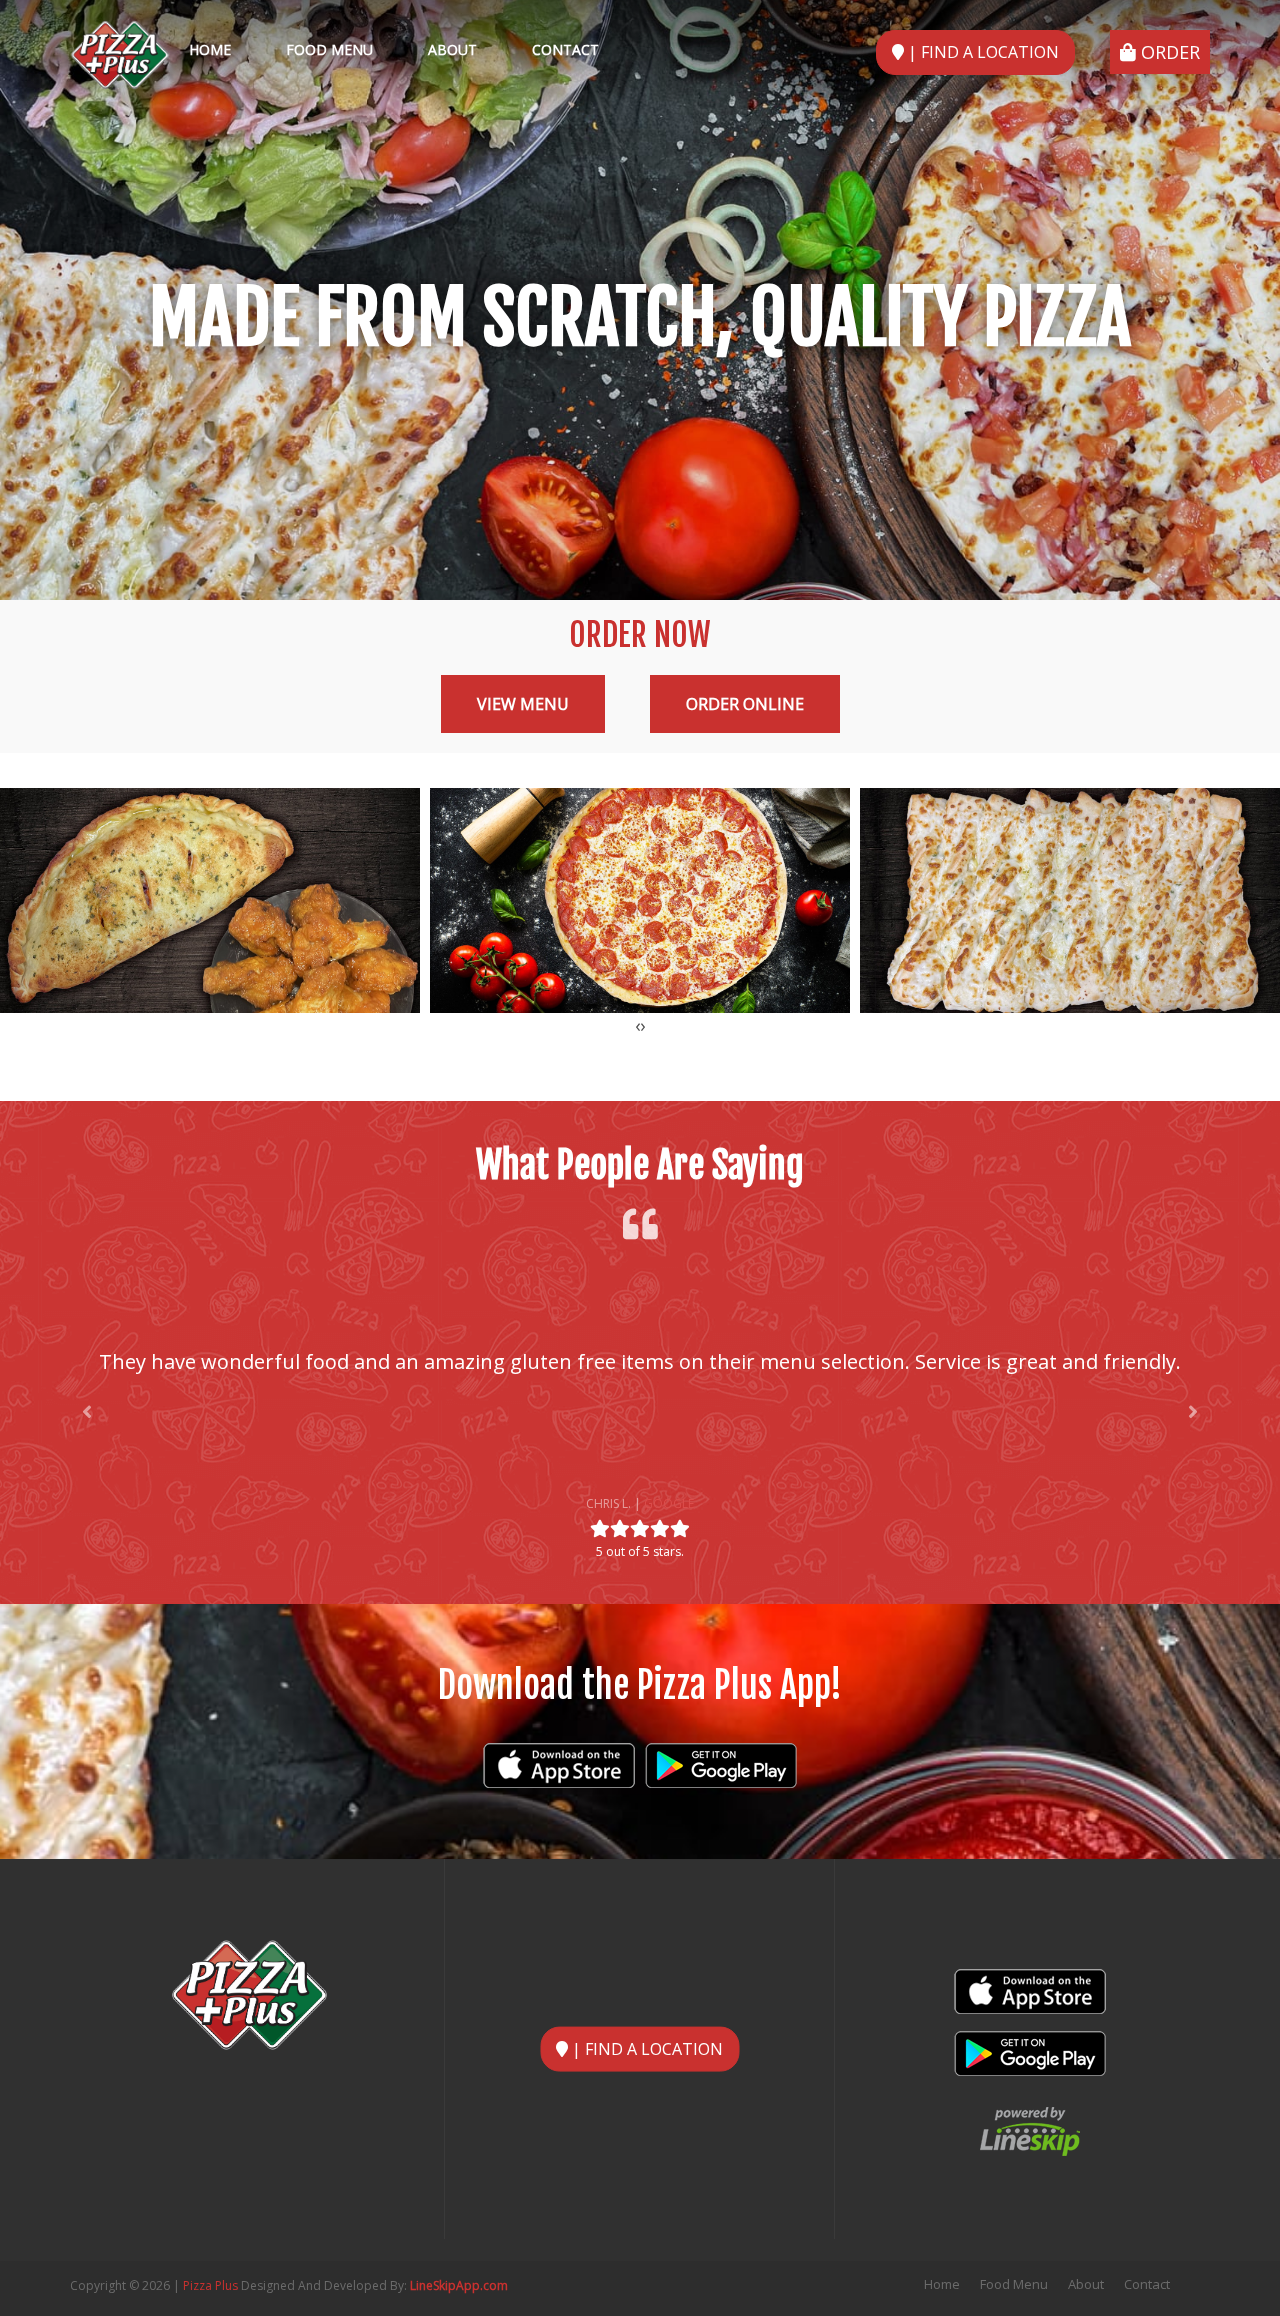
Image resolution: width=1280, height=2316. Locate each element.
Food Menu (329, 49)
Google (669, 1503)
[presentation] (637, 1025)
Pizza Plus (210, 2285)
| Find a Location (981, 52)
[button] (87, 1412)
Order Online (745, 704)
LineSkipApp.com (459, 2285)
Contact (565, 49)
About (452, 49)
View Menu (523, 704)
